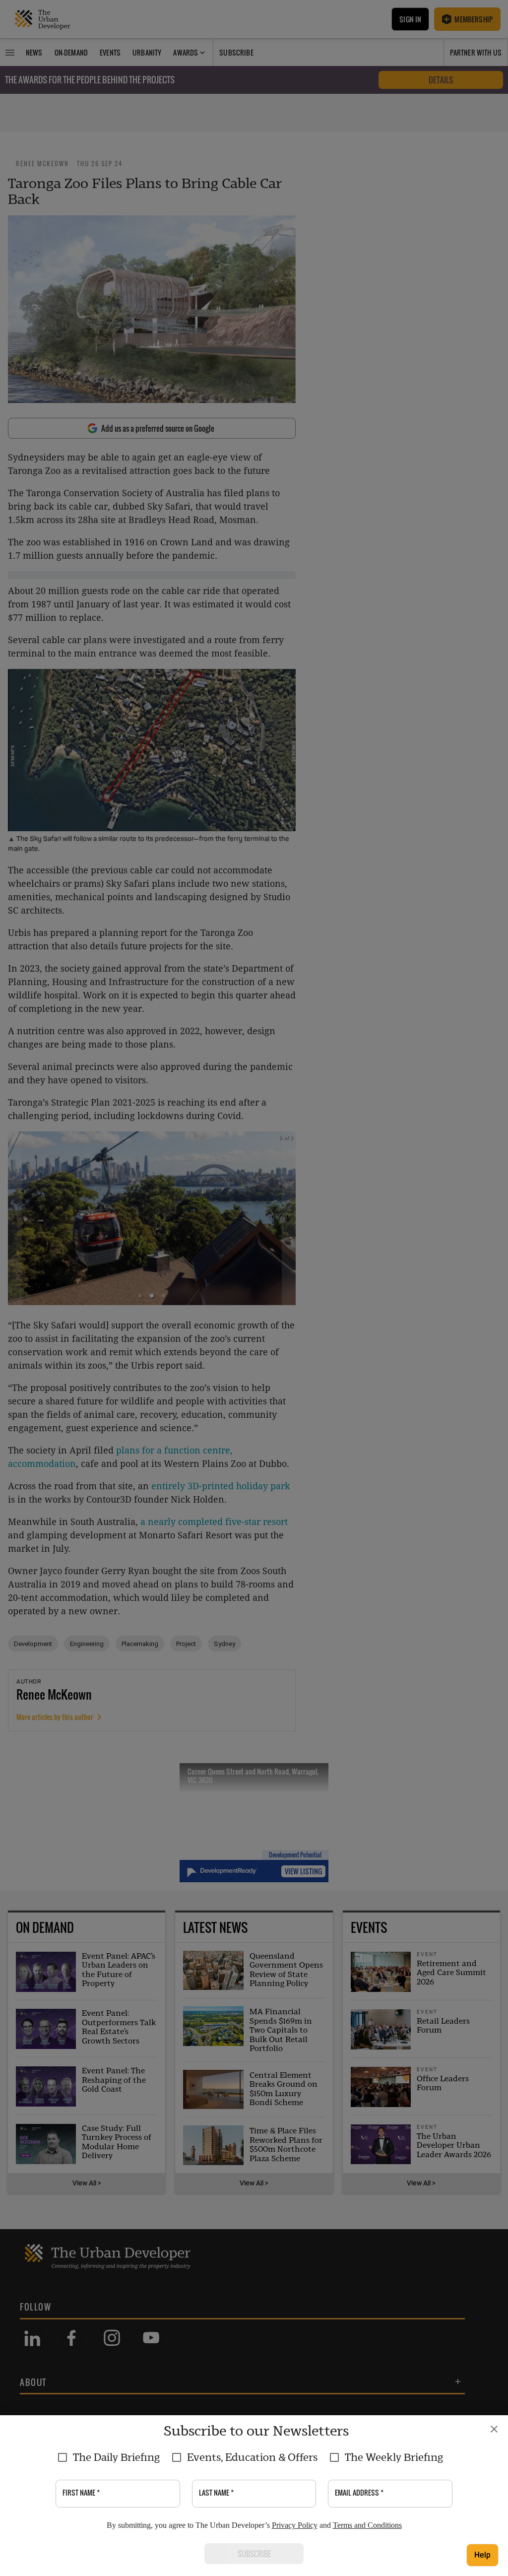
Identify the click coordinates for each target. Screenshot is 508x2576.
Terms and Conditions (367, 2525)
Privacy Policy (295, 2525)
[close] (494, 2429)
